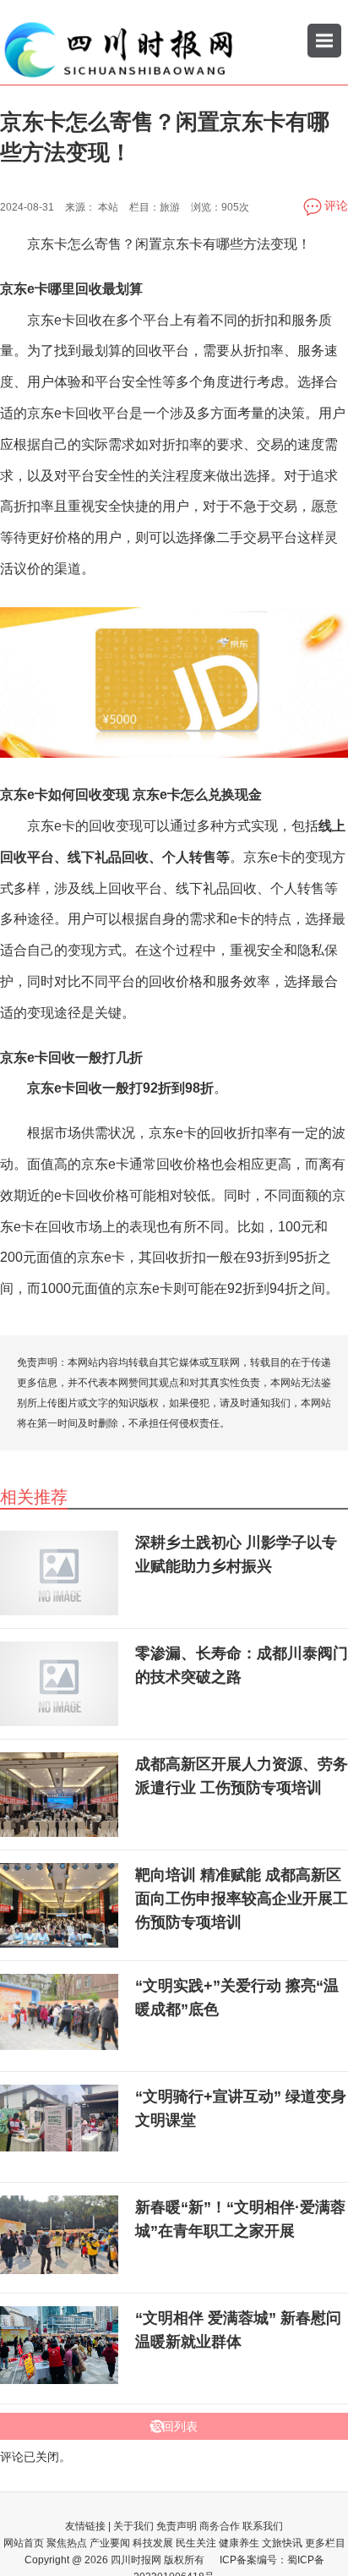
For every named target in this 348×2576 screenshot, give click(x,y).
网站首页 (24, 2543)
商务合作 (220, 2526)
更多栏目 (325, 2543)
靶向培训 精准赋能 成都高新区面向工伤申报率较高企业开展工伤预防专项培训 (242, 1899)
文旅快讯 (282, 2543)
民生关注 (196, 2543)
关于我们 (133, 2526)
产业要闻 (110, 2543)
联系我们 (263, 2526)
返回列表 (174, 2426)
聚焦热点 (67, 2543)
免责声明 (177, 2526)
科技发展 (153, 2543)
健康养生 (239, 2543)
